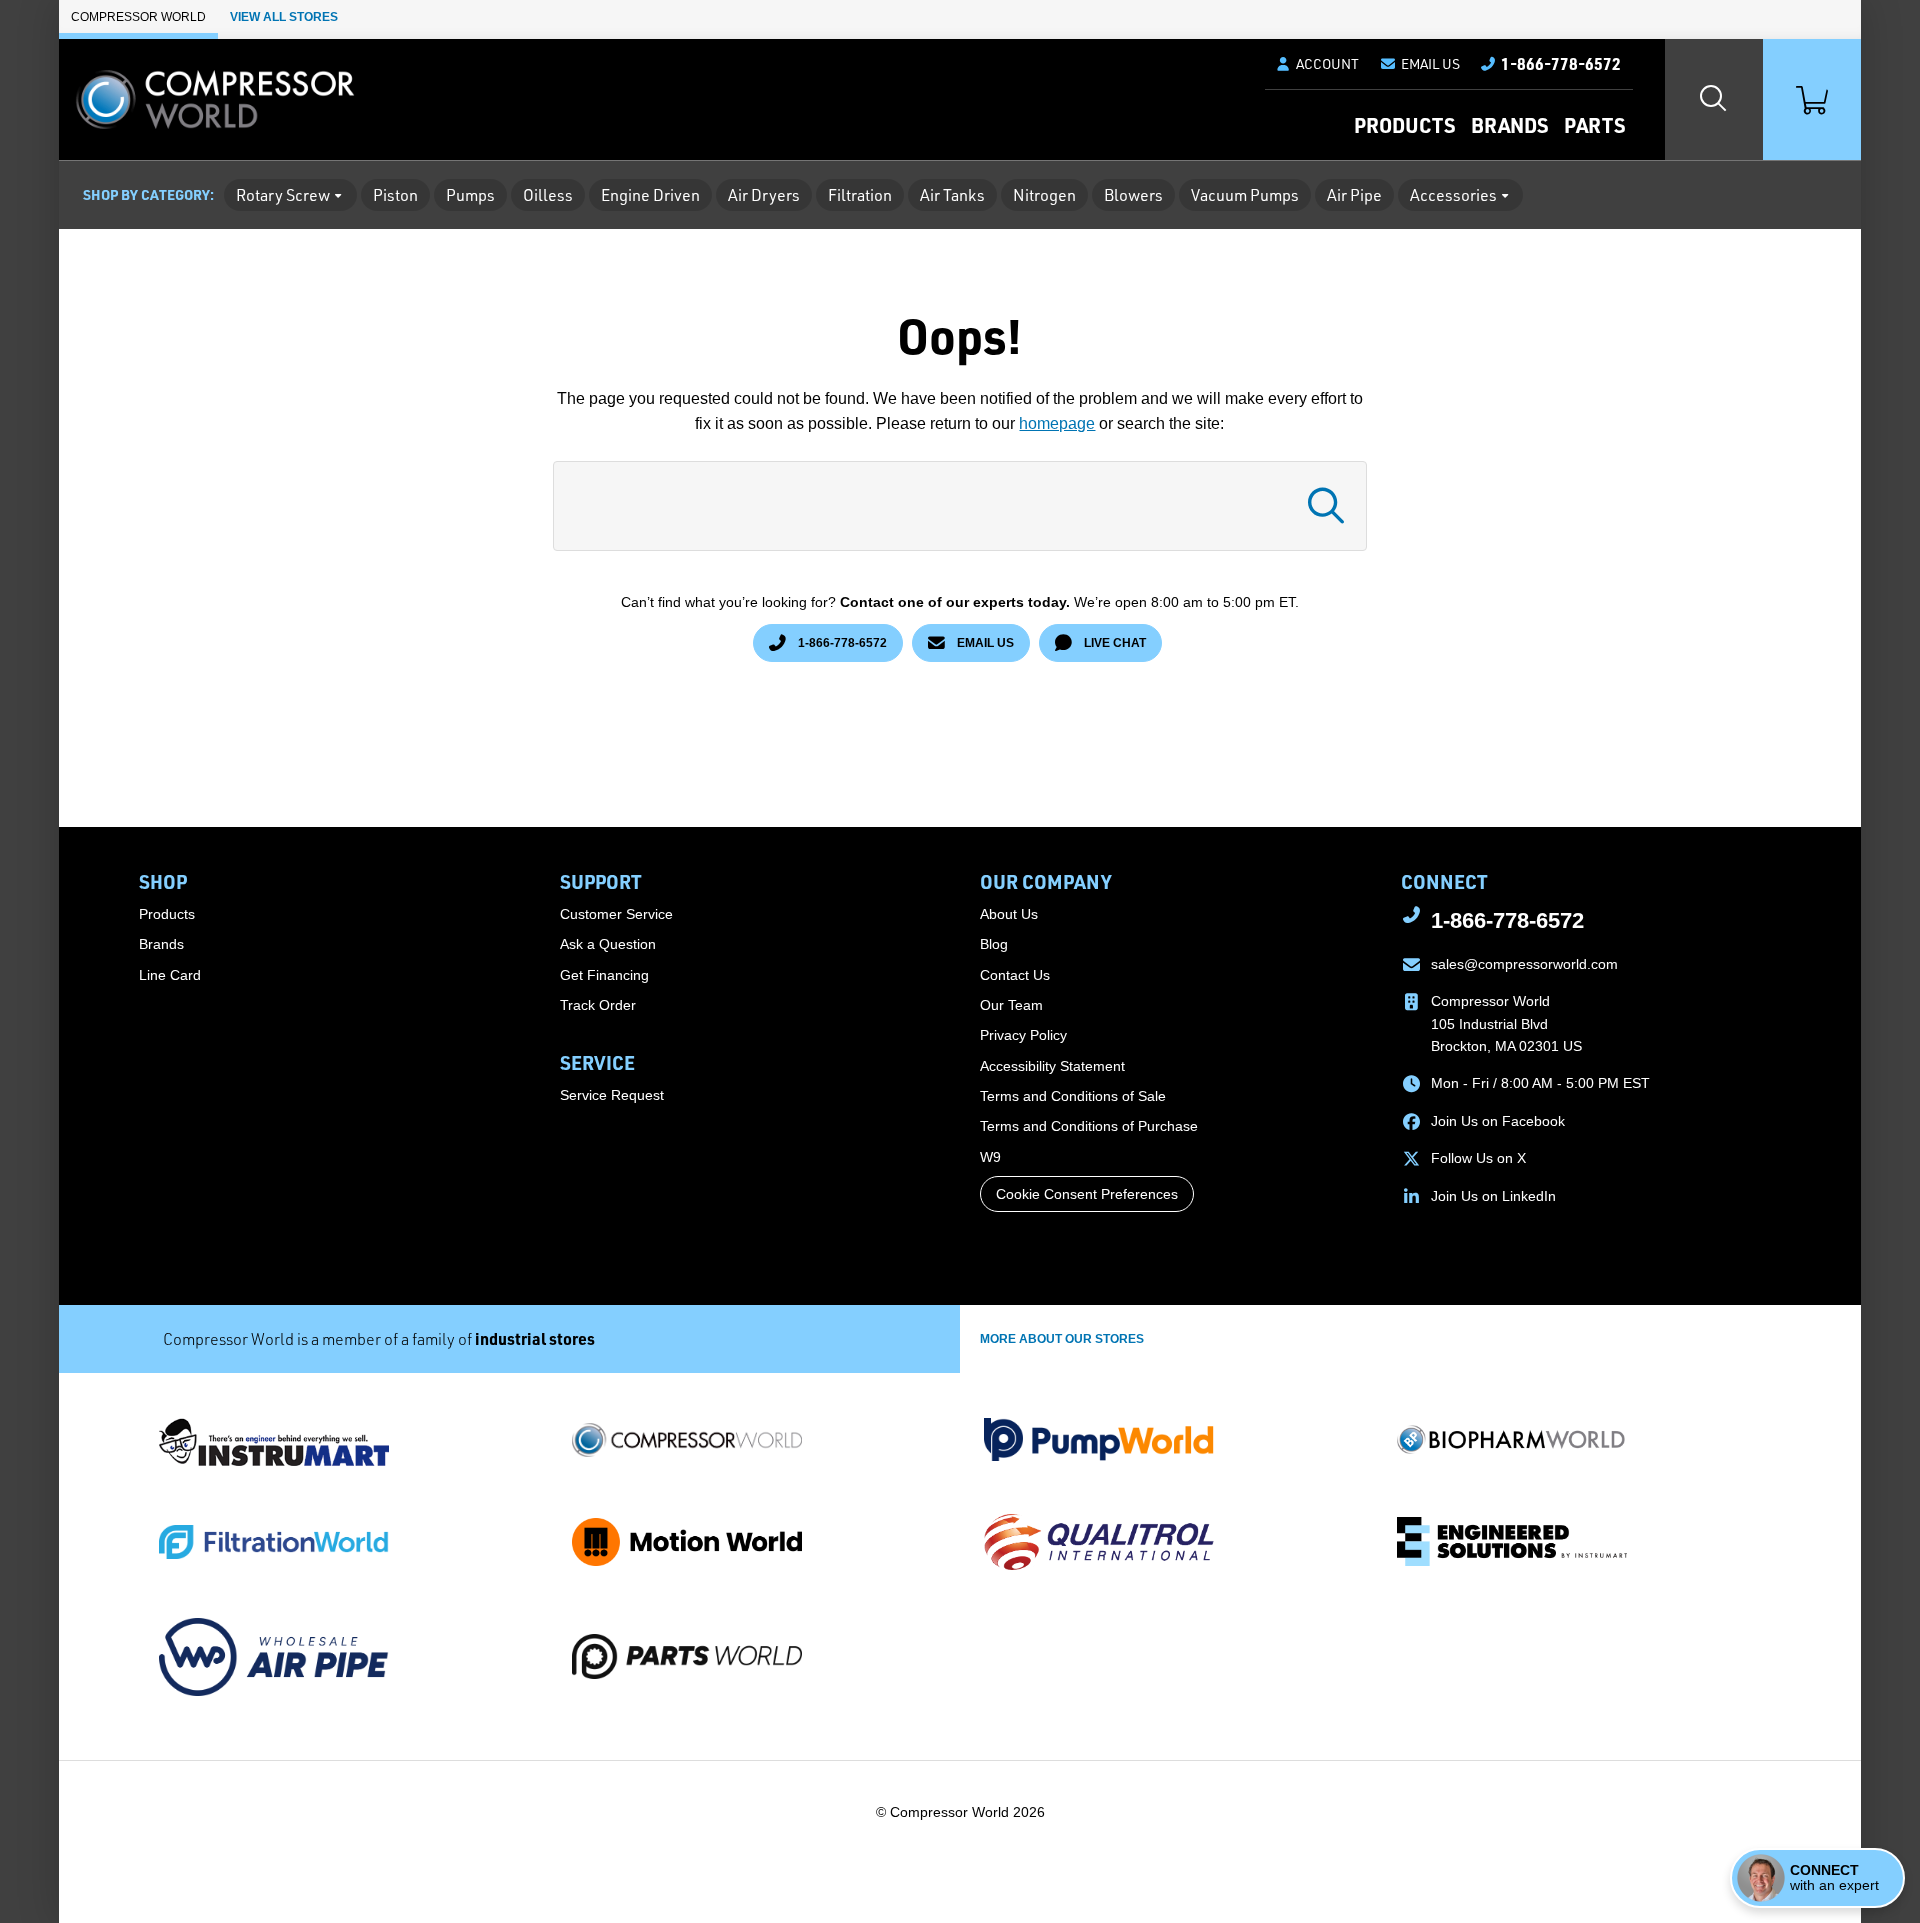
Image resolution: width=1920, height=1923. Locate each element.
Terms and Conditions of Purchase (1089, 1126)
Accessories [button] (1453, 195)
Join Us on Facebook (1498, 1121)
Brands (1509, 125)
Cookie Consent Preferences (1087, 1194)
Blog (994, 944)
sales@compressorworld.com (1524, 964)
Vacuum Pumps (1245, 195)
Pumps (470, 195)
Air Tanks (952, 195)
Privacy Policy (1023, 1035)
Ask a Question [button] (608, 944)
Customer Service (616, 914)
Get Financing (604, 975)
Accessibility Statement (1052, 1066)
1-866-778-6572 (841, 642)
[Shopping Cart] (1812, 99)
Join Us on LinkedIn (1493, 1196)
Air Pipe (1354, 195)
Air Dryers (764, 195)
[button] (1419, 64)
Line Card (170, 975)
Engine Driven (650, 195)
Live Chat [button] (1113, 642)
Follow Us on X (1478, 1158)
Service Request (612, 1095)
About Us (1009, 914)
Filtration (860, 195)
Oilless (548, 195)
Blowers (1133, 195)
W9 (990, 1157)
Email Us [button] (984, 642)
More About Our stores (1062, 1339)
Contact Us (1015, 975)
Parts (1594, 125)
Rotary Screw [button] (283, 195)
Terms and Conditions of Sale (1073, 1096)
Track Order (598, 1005)
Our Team (1011, 1005)
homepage (1057, 423)
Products (1404, 125)
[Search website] (1714, 99)
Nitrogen (1044, 195)
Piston (395, 195)
